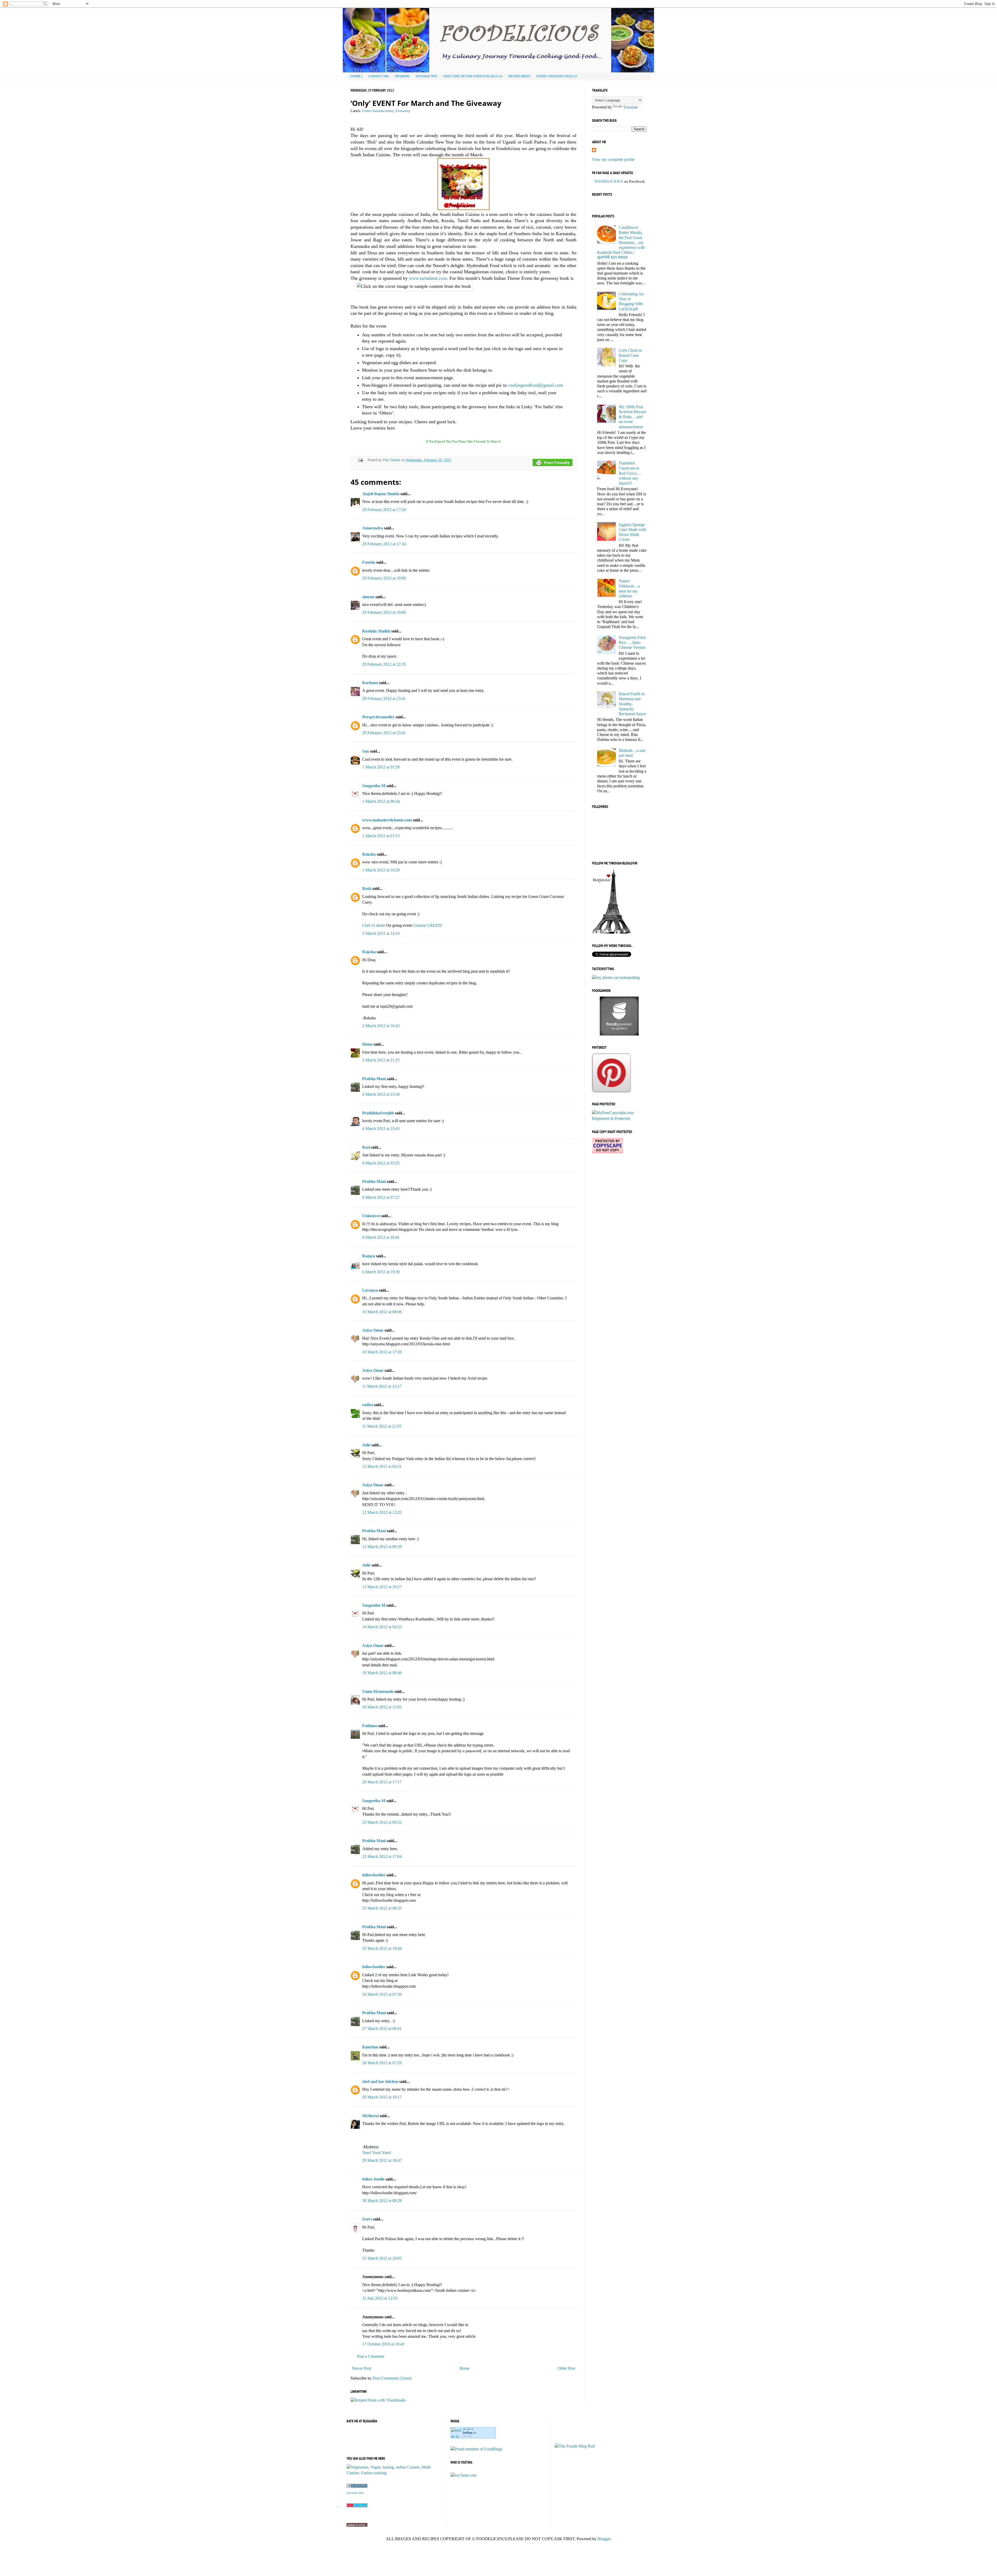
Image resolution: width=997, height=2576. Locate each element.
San (366, 751)
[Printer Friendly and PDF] (553, 463)
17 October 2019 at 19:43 (383, 2344)
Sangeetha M (374, 786)
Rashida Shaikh (376, 631)
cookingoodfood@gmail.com (536, 385)
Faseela (369, 562)
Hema (367, 1044)
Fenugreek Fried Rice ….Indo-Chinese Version (632, 642)
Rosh (367, 888)
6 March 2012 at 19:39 (381, 1272)
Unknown (371, 1216)
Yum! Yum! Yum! (377, 2153)
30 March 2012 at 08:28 (382, 2201)
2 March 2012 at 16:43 (381, 1026)
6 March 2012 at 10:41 (381, 1237)
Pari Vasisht (392, 460)
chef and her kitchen (380, 2081)
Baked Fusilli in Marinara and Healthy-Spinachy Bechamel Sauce (632, 704)
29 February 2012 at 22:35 (384, 664)
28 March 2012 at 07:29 (382, 2063)
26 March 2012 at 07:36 (382, 1994)
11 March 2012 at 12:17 (382, 1386)
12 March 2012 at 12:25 (382, 1512)
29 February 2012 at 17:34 (384, 544)
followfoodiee (374, 1875)
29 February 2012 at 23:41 (384, 698)
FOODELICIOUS (609, 181)
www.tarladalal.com (428, 278)
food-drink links (355, 2493)
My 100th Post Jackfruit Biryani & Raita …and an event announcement (632, 417)
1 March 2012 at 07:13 (381, 836)
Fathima (370, 1726)
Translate (631, 107)
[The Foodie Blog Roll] (575, 2446)
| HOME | (356, 76)
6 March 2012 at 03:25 (381, 1163)
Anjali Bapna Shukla (381, 494)
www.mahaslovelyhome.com (387, 820)
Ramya (369, 1256)
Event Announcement (378, 111)
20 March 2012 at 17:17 (382, 1782)
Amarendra (373, 528)
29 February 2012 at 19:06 (384, 578)
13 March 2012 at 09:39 (382, 1547)
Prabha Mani (374, 1079)
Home (464, 2368)
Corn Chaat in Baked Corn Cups (630, 355)
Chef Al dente (374, 925)
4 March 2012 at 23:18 (381, 1094)
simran (368, 597)
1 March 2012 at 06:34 (381, 801)
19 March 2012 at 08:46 (382, 1673)
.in (469, 2433)
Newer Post (361, 2368)
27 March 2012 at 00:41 (382, 2029)
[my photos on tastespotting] (616, 977)
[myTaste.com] (463, 2475)
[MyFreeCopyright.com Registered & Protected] (619, 1118)
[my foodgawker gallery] (619, 1034)
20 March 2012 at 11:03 (382, 1707)
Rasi (366, 1147)
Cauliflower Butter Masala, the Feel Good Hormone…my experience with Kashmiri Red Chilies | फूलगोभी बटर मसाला (621, 242)
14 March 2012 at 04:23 (382, 1627)
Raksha (369, 854)
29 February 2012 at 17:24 (384, 510)
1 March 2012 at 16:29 (381, 870)
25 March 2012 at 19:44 (382, 1948)
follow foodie (373, 2179)
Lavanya (370, 1290)
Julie (366, 1445)
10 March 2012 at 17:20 (382, 1352)
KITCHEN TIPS (426, 76)
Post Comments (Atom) (392, 2378)
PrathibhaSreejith (378, 1113)
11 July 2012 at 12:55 (380, 2298)
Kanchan (370, 2047)
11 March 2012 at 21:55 (382, 1426)
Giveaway (403, 111)
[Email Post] (360, 460)
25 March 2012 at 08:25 (382, 1908)
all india (467, 2436)
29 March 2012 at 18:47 (382, 2160)
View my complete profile (613, 159)
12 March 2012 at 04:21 (382, 1466)
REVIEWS (402, 76)
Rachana (370, 683)
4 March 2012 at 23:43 (381, 1129)
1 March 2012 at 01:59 (381, 767)
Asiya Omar (373, 1330)
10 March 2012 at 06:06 (382, 1312)
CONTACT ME (379, 76)
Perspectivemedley (378, 717)
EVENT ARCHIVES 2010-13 (557, 76)
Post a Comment (370, 2356)
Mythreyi (370, 2116)
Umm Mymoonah (378, 1691)
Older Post (566, 2368)
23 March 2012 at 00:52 (382, 1822)
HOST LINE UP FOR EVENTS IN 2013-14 (473, 76)
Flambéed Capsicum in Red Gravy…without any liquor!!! (630, 473)
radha (368, 1405)
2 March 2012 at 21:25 (381, 1060)
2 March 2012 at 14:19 (381, 933)
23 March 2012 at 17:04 (382, 1856)
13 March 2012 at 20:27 (382, 1587)
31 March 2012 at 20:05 (382, 2258)
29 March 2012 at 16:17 (382, 2097)
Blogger (604, 2539)
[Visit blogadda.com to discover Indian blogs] (357, 2506)
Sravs (367, 2219)
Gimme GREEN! (428, 925)
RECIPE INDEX (519, 76)
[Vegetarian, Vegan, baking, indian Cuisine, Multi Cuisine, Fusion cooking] (395, 2473)
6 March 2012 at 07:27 (381, 1197)
